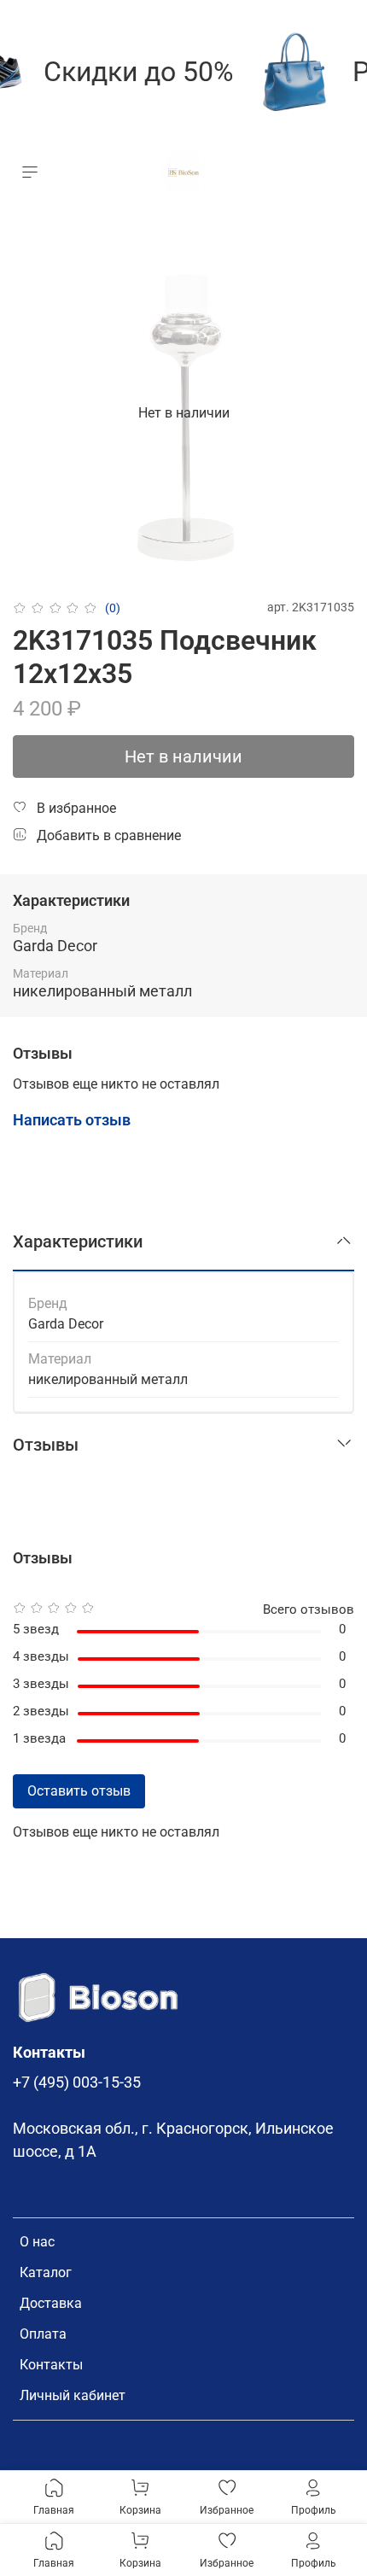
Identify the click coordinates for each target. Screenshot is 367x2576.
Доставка (51, 2303)
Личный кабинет (73, 2395)
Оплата (43, 2334)
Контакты (51, 2365)
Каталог (46, 2272)
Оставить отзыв (79, 1791)
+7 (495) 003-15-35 (77, 2082)
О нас (37, 2242)
